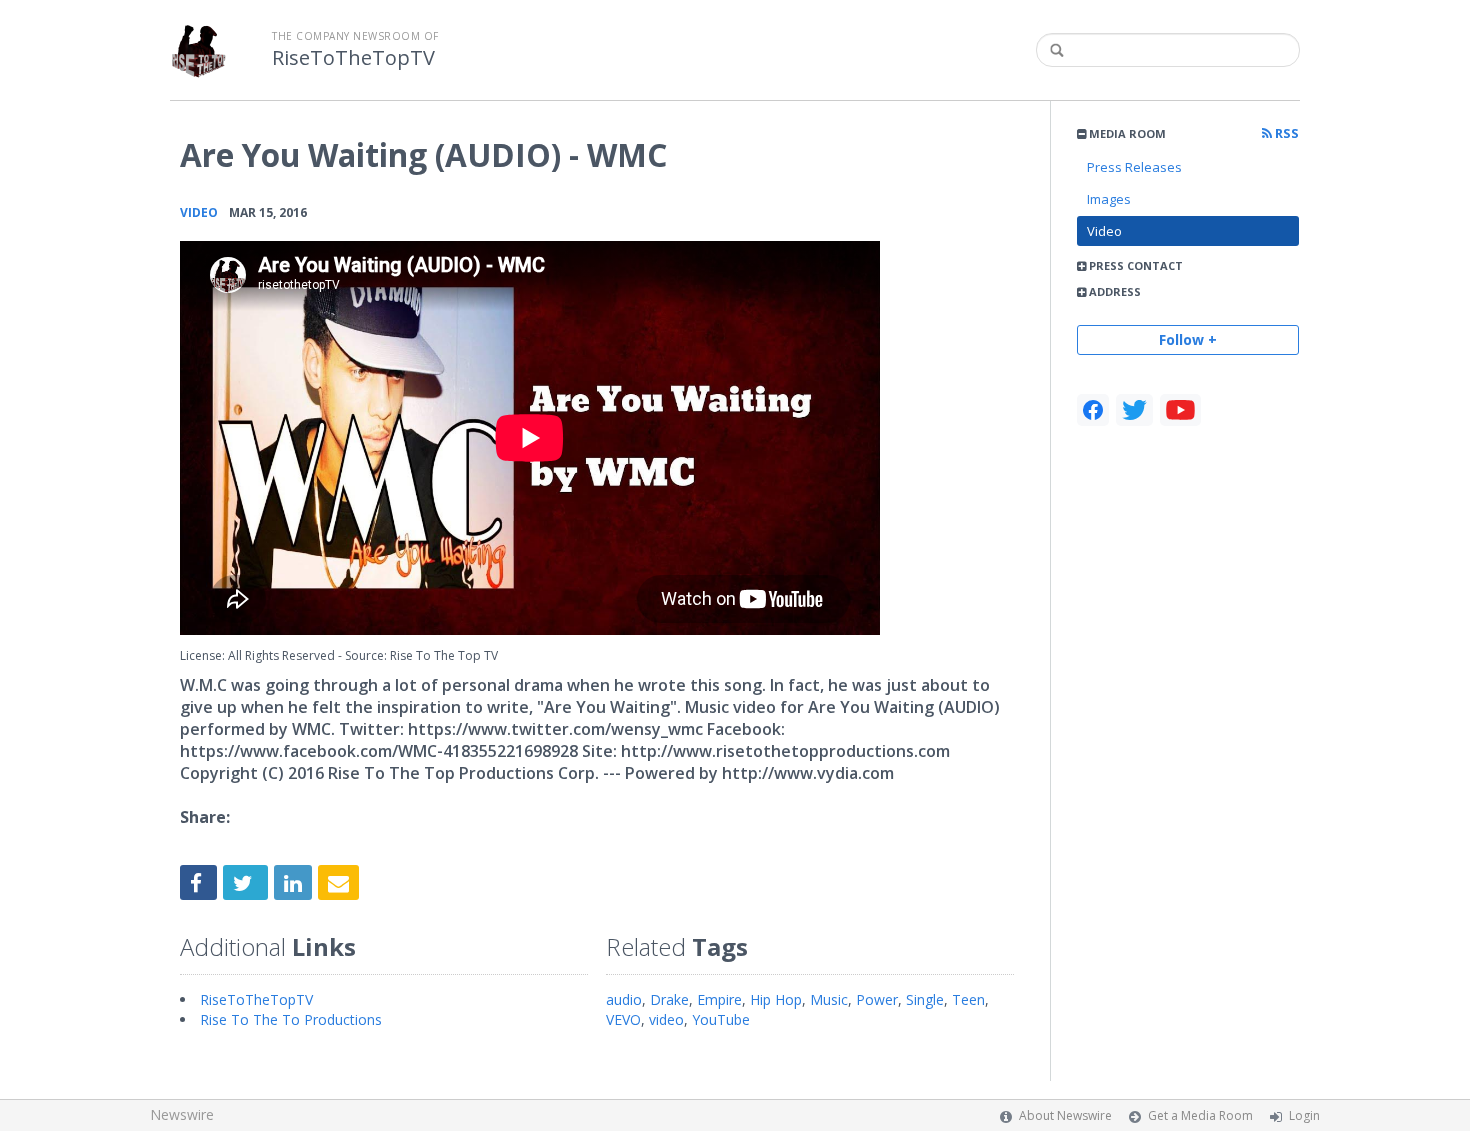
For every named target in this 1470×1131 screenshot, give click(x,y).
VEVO (623, 1019)
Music (829, 999)
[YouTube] (1180, 410)
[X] (1134, 410)
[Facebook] (1093, 410)
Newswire (182, 1114)
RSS (1285, 133)
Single (925, 999)
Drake (669, 999)
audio (624, 999)
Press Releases (1134, 167)
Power (877, 999)
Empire (719, 999)
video (666, 1019)
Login (1304, 1115)
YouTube (721, 1019)
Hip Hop (776, 999)
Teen (968, 999)
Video (1104, 231)
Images (1109, 199)
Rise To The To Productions (291, 1019)
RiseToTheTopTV (353, 58)
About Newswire (1065, 1115)
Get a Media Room (1200, 1115)
